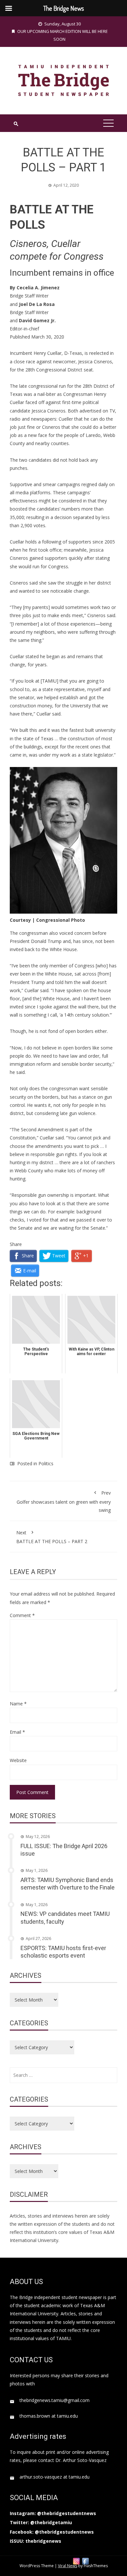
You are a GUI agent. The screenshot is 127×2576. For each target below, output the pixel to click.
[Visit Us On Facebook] (85, 2561)
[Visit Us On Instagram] (76, 2561)
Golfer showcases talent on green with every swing (64, 1501)
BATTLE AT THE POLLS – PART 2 (52, 1537)
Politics (46, 1463)
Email (17, 1732)
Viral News (68, 2566)
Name (18, 1704)
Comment (22, 1615)
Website (18, 1760)
